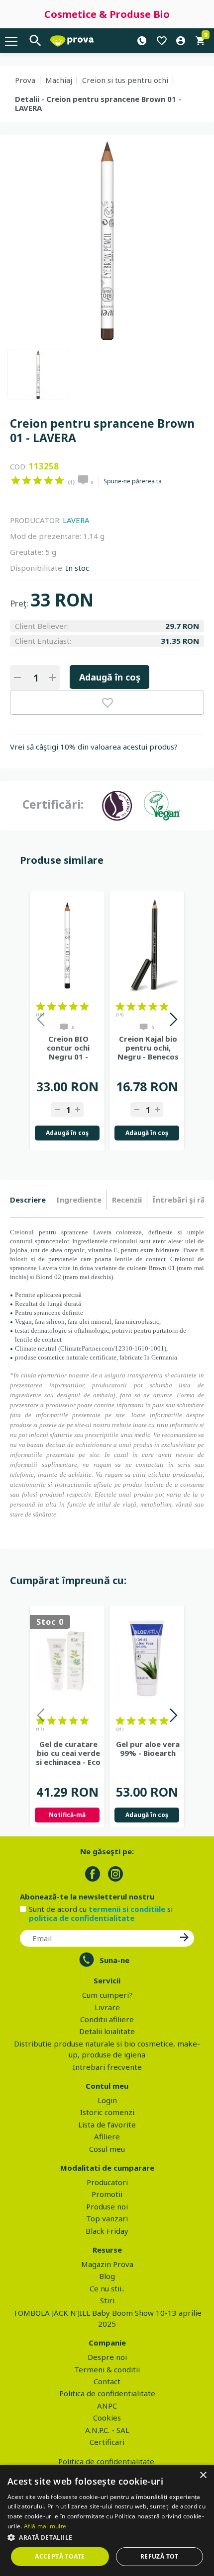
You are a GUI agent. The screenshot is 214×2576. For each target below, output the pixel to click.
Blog (107, 2276)
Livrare (107, 2007)
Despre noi (107, 2357)
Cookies (107, 2418)
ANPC (107, 2406)
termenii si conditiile (127, 1909)
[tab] (31, 1200)
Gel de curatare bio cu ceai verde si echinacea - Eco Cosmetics (68, 1753)
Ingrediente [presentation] (79, 1200)
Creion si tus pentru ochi (125, 80)
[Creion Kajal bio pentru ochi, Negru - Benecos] (147, 946)
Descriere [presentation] (28, 1200)
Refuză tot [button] (160, 2556)
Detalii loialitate (107, 2031)
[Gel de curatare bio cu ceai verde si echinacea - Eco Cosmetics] (67, 1660)
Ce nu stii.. (107, 2288)
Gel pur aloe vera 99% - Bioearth (148, 1748)
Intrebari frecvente (107, 2067)
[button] (107, 2537)
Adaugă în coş (110, 677)
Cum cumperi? (107, 1995)
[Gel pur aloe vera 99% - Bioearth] (147, 1660)
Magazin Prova (107, 2264)
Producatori (107, 2182)
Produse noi (107, 2206)
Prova (25, 80)
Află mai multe (45, 2526)
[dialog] (107, 2520)
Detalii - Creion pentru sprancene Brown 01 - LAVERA (98, 103)
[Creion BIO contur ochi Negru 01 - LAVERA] (67, 946)
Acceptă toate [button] (60, 2556)
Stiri (107, 2300)
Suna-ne (114, 1960)
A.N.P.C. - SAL (107, 2430)
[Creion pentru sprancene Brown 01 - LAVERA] (38, 375)
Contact (107, 2381)
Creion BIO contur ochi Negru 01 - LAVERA (68, 1048)
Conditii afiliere (107, 2019)
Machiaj (59, 80)
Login (107, 2100)
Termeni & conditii (107, 2369)
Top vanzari (107, 2218)
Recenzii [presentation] (127, 1200)
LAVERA (76, 520)
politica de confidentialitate (82, 1918)
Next (173, 1021)
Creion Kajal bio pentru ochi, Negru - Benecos (148, 1048)
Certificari (107, 2442)
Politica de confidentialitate (107, 2393)
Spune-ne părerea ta (133, 481)
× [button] (203, 2475)
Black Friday (107, 2231)
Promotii (107, 2194)
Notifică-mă (67, 1815)
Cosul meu (107, 2149)
